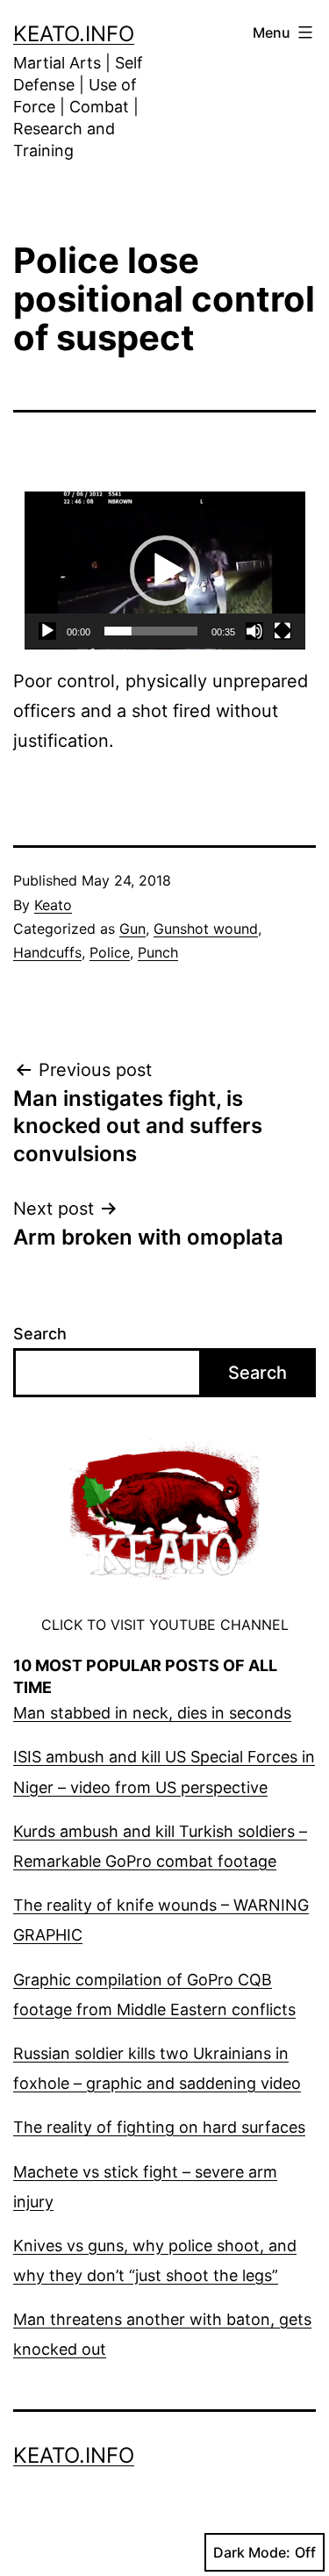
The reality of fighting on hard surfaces (159, 2127)
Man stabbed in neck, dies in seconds (152, 1713)
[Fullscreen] (283, 631)
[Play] (47, 631)
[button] (165, 570)
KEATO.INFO (74, 34)
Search (40, 1334)
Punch (158, 952)
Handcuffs (47, 952)
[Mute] (254, 631)
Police (110, 952)
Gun (132, 929)
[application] (165, 570)
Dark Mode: (252, 2552)
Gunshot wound (206, 929)
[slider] (151, 631)
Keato (53, 905)
